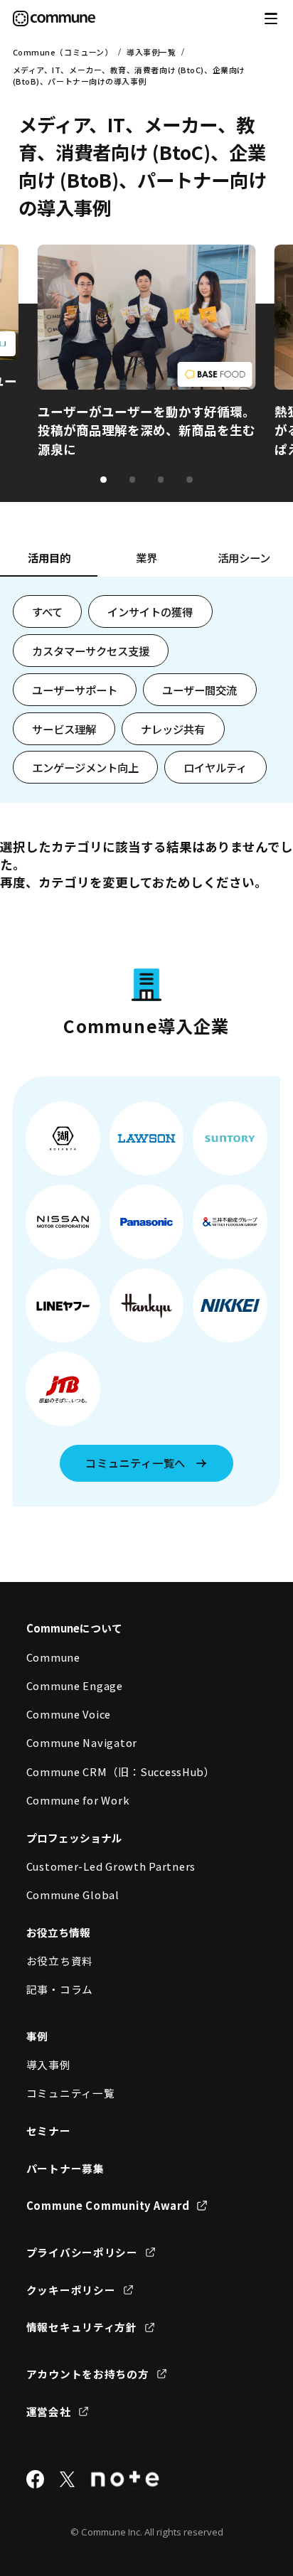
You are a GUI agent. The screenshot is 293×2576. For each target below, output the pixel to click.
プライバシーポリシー (82, 2252)
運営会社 (49, 2411)
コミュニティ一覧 (71, 2093)
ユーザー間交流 (199, 690)
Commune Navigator (82, 1742)
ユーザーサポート (75, 690)
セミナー (49, 2131)
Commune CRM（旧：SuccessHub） (121, 1771)
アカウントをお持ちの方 (88, 2374)
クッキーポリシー (71, 2290)
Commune (53, 1657)
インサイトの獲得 (150, 611)
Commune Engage (75, 1685)
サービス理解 (64, 729)
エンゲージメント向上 (85, 767)
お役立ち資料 (60, 1961)
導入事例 (49, 2064)
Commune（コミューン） (63, 52)
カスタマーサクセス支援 (91, 651)
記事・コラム (60, 1989)
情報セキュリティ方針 (82, 2327)
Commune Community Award (108, 2205)
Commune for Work (78, 1800)
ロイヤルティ (215, 767)
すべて (47, 611)
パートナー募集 (65, 2168)
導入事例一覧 (151, 52)
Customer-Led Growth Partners (111, 1866)
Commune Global (73, 1894)
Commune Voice (69, 1714)
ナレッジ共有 (173, 729)
